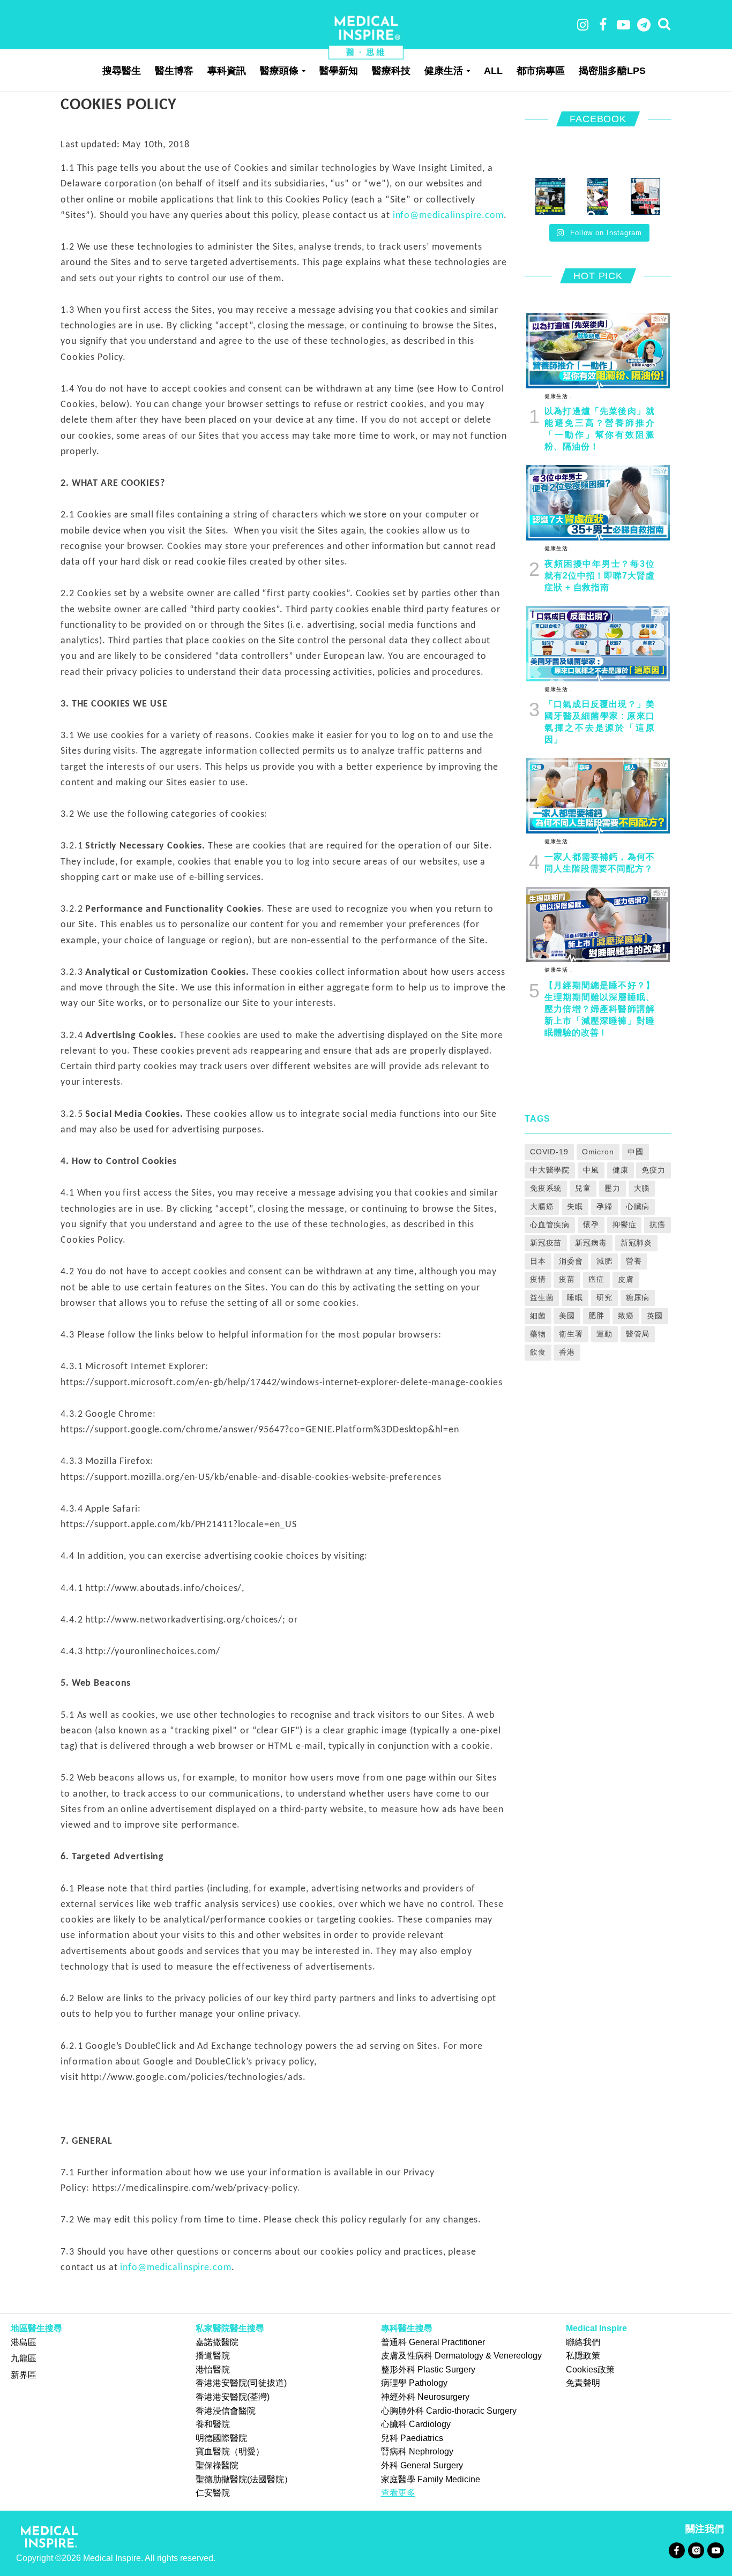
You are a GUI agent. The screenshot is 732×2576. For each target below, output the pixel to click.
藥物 (538, 1334)
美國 (567, 1316)
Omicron (598, 1152)
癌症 (596, 1279)
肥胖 (596, 1316)
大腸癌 (542, 1206)
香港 (567, 1352)
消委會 (571, 1261)
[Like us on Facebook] (677, 2549)
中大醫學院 (550, 1170)
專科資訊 (227, 71)
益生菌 (542, 1297)
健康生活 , (558, 396)
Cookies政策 (590, 2370)
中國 (636, 1152)
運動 (604, 1334)
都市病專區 (541, 71)
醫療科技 (391, 71)
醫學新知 (339, 71)
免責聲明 (583, 2383)
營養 (634, 1261)
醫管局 (638, 1334)
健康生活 (444, 71)
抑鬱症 (625, 1225)
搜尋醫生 (122, 71)
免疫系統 (546, 1188)
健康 (621, 1170)
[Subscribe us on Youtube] (715, 2549)
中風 (591, 1170)
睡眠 (575, 1297)
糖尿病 (638, 1297)
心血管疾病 (550, 1225)
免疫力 (653, 1170)
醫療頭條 (279, 71)
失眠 (575, 1206)
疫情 (538, 1279)
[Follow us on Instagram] (696, 2549)
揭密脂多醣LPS (612, 71)
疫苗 (567, 1279)
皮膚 (626, 1279)
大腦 (642, 1188)
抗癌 (658, 1225)
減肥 (604, 1261)
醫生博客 (174, 71)
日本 (538, 1261)
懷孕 (591, 1225)
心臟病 (638, 1206)
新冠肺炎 (637, 1243)
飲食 (538, 1352)
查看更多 (398, 2493)
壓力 (613, 1188)
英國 (655, 1316)
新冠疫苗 (546, 1243)
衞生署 (571, 1334)
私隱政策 (583, 2356)
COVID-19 (549, 1152)
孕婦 (604, 1206)
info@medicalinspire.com (448, 216)
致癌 (626, 1316)
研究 (604, 1297)
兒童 (583, 1188)
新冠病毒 (591, 1243)
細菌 (538, 1316)
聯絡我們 (583, 2342)
